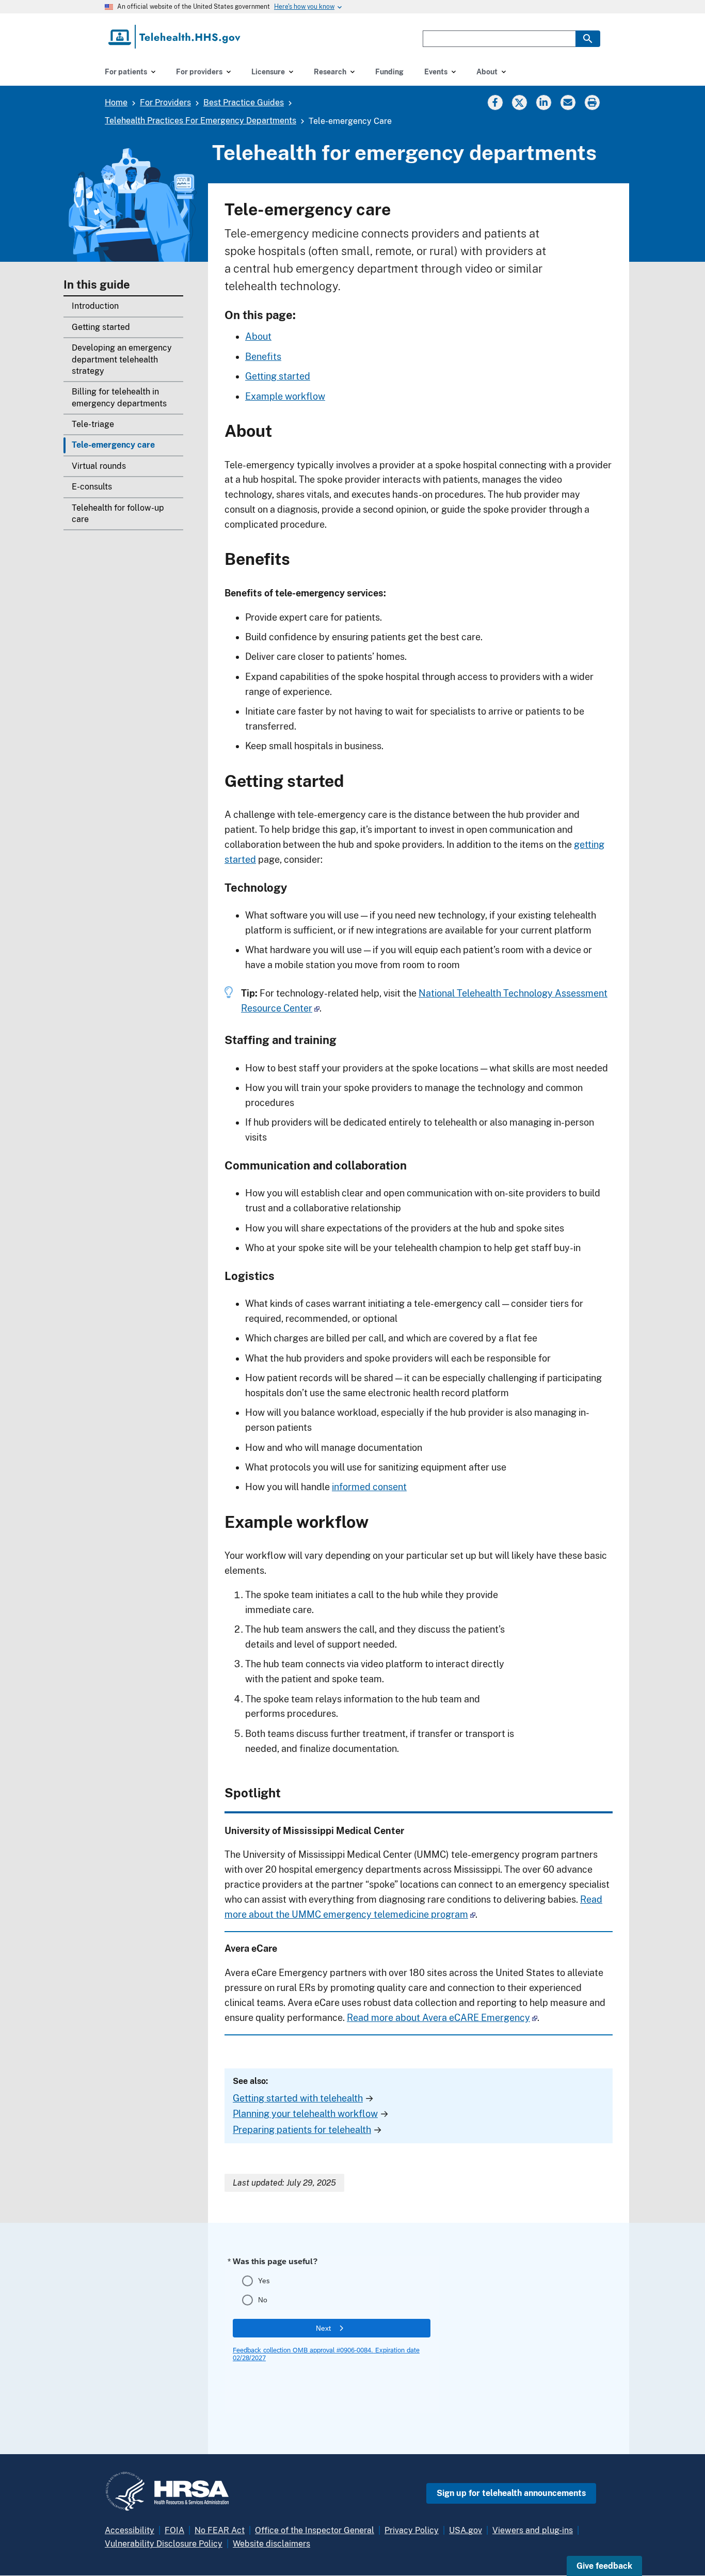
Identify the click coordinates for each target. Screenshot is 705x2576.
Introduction (95, 306)
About (258, 336)
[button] (604, 2566)
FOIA (174, 2530)
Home (116, 102)
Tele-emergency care (113, 445)
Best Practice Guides (244, 102)
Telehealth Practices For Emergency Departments (201, 121)
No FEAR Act (220, 2530)
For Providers (165, 102)
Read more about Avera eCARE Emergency (438, 2018)
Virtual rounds (99, 466)
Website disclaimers (271, 2544)
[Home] (175, 37)
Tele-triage (93, 424)
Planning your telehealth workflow (305, 2114)
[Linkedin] (543, 102)
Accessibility (130, 2530)
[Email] (568, 102)
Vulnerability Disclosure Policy (164, 2544)
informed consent (369, 1487)
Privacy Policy (412, 2530)
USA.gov (466, 2530)
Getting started (101, 327)
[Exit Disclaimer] (317, 1008)
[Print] (593, 102)
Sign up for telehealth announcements (511, 2493)
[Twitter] (519, 102)
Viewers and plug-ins (533, 2530)
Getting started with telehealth (298, 2098)
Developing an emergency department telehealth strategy (122, 359)
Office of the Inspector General (315, 2530)
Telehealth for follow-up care (118, 513)
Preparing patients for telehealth (302, 2130)
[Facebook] (495, 102)
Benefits (263, 357)
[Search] (588, 39)
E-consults (92, 487)
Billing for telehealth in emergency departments (119, 397)
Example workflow (285, 396)
